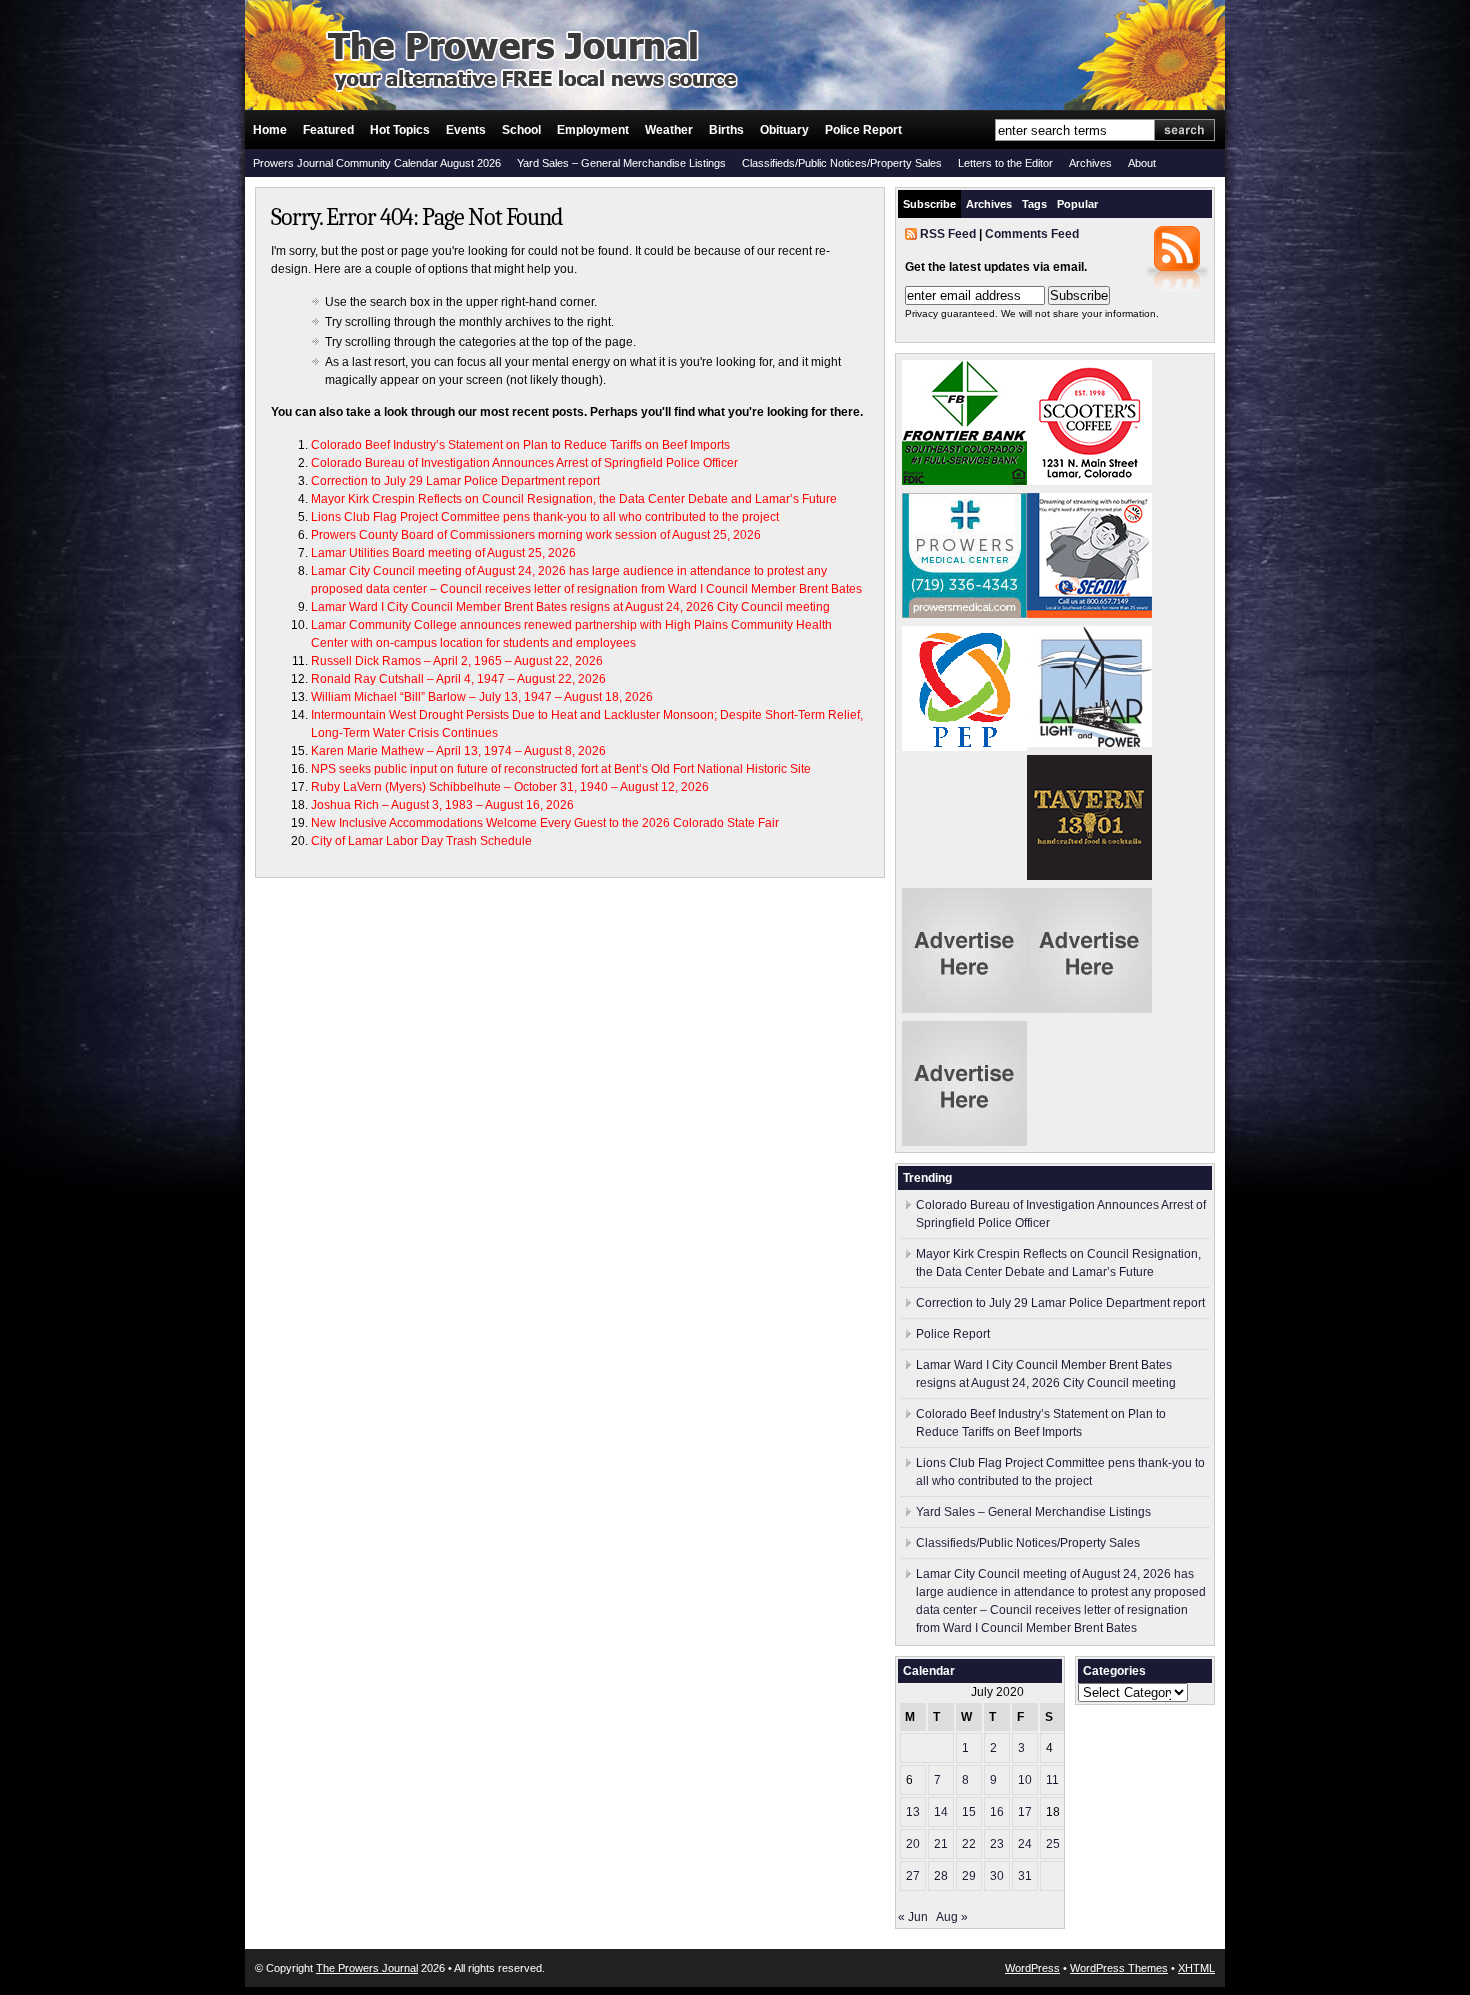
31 (1025, 1876)
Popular (1077, 204)
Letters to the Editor (1005, 163)
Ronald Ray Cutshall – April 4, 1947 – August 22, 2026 (458, 679)
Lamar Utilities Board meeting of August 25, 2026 (443, 553)
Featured (328, 130)
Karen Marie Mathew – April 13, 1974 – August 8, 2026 (458, 751)
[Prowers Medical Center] (964, 614)
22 (969, 1844)
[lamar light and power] (1089, 743)
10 (1025, 1780)
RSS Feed (948, 234)
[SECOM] (1089, 614)
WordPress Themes (1119, 1968)
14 (941, 1812)
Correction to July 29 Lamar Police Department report (455, 481)
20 (913, 1844)
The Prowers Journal (367, 1968)
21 (941, 1844)
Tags (1034, 204)
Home (270, 130)
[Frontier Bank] (964, 481)
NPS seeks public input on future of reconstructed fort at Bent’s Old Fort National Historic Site (564, 769)
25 (1053, 1844)
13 (913, 1812)
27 (913, 1876)
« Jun (913, 1917)
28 (941, 1876)
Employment (593, 130)
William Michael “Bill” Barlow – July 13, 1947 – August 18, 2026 (482, 697)
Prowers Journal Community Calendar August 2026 (377, 163)
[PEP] (964, 747)
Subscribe (929, 204)
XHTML (1196, 1968)
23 (997, 1844)
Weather (669, 130)
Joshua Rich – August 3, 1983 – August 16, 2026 (442, 805)
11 (1052, 1780)
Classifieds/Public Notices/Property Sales (842, 163)
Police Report (863, 130)
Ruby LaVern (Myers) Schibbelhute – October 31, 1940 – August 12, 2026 (510, 787)
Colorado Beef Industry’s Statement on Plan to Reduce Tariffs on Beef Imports (520, 445)
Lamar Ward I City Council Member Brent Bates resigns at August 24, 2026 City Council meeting (570, 607)
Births (726, 130)
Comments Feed (1032, 234)
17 (1025, 1812)
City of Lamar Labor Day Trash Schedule (421, 841)
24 (1025, 1844)
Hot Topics (400, 130)
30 (997, 1876)
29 (969, 1876)
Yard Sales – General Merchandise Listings (621, 163)
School (521, 130)
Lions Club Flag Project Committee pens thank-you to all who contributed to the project (545, 517)
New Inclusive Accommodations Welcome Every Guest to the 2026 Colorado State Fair (545, 823)
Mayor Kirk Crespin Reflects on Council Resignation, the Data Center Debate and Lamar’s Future (574, 499)
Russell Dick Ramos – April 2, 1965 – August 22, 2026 (457, 661)
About (1142, 163)
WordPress (1032, 1968)
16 (997, 1812)
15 (969, 1812)
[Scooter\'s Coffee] (1089, 481)
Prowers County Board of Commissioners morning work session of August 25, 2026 (536, 535)
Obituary (784, 130)
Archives (1090, 163)
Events (466, 130)
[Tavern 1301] (1089, 876)
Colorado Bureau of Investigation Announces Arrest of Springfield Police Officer (524, 463)
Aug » (952, 1917)
